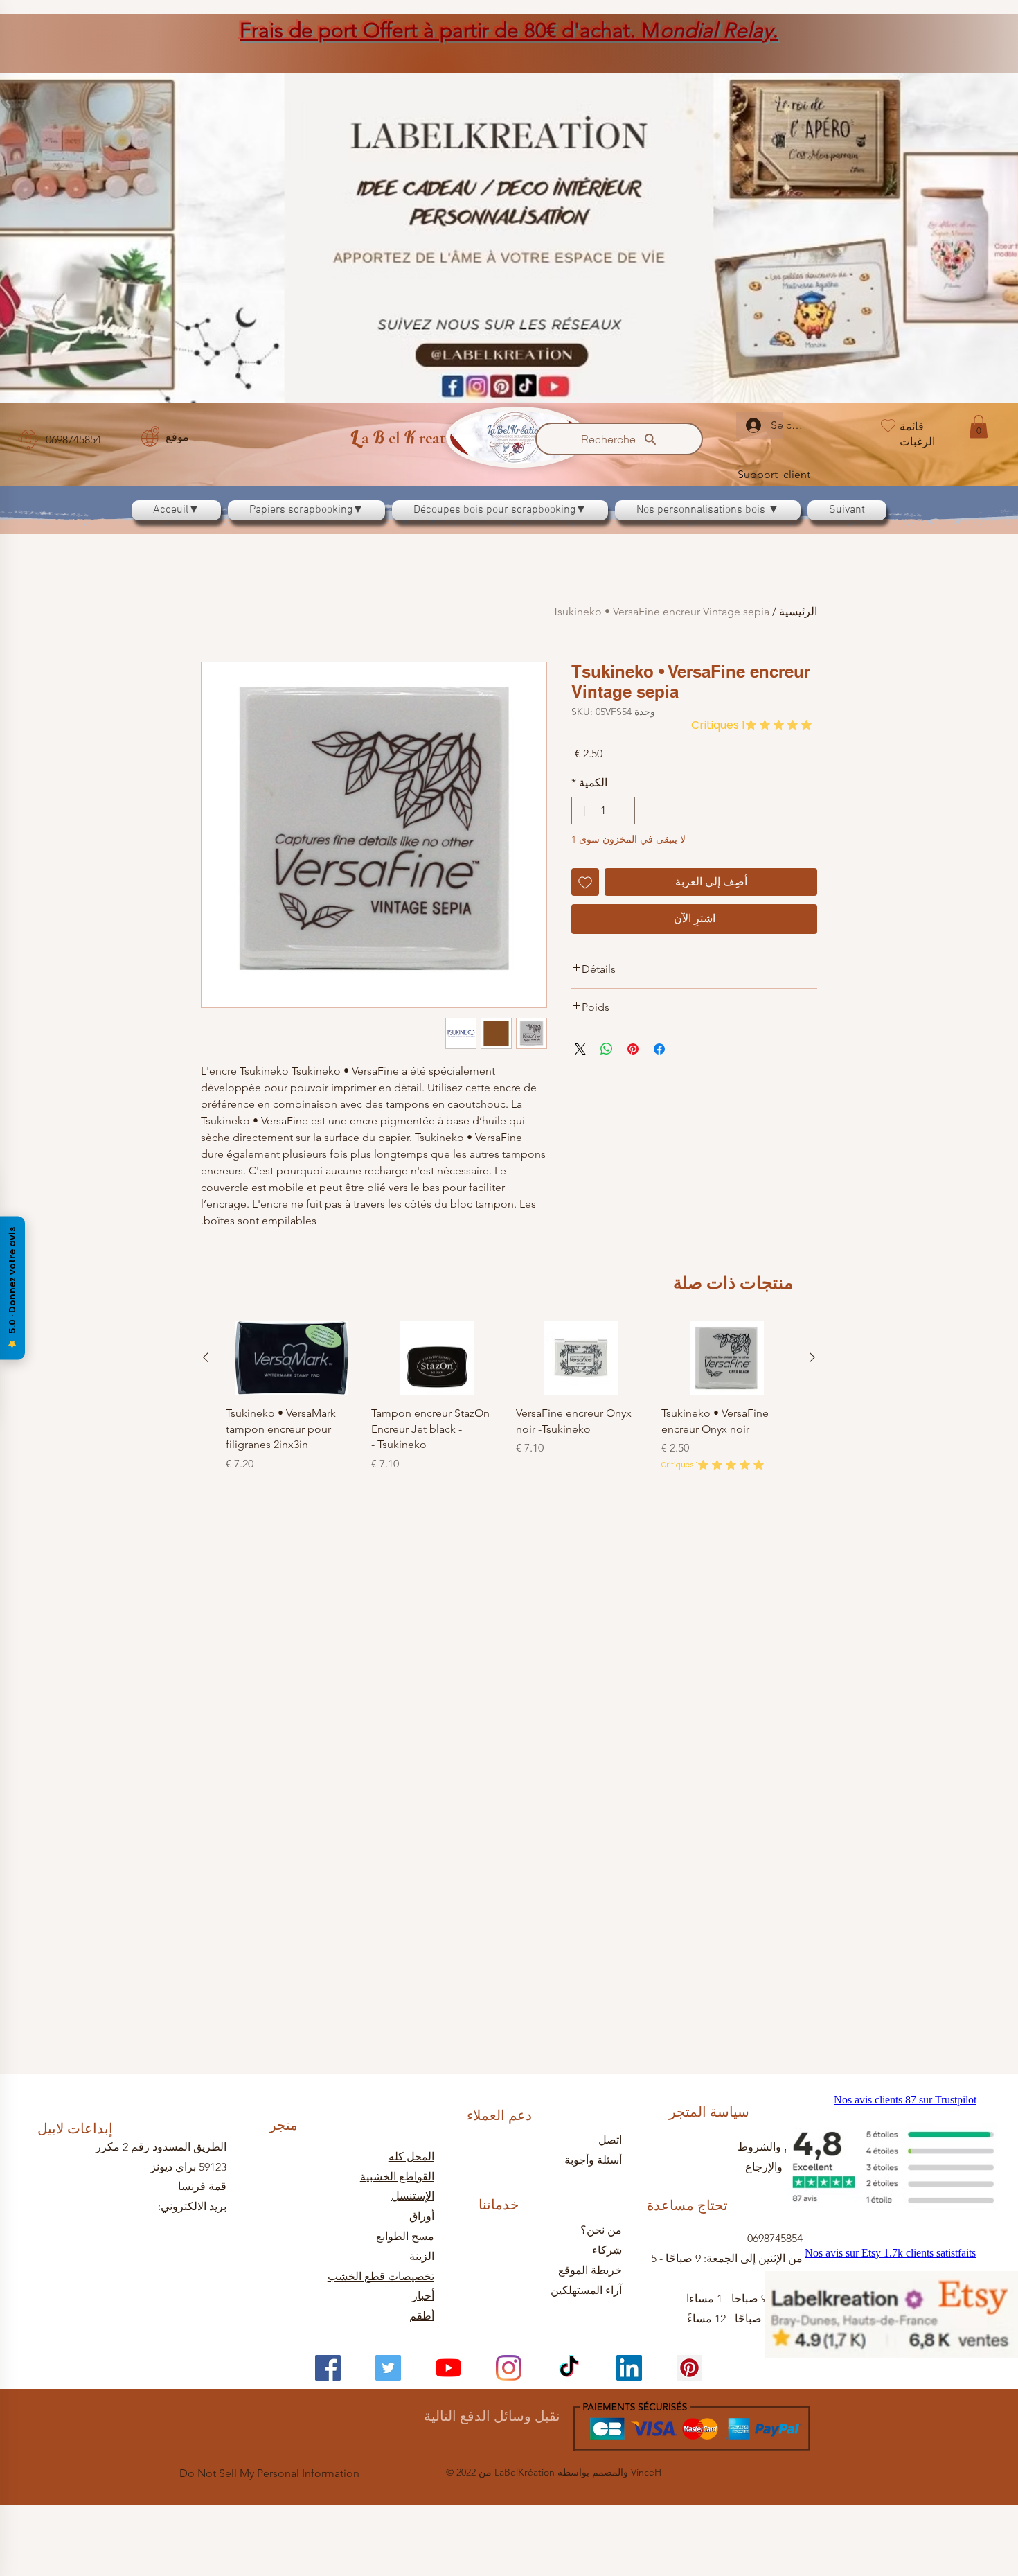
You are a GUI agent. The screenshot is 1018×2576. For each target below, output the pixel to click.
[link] (979, 426)
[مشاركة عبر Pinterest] (633, 1049)
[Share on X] (580, 1049)
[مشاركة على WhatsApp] (607, 1049)
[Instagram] (509, 2368)
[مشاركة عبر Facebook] (659, 1049)
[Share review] (226, 1487)
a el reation (409, 438)
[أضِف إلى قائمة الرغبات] (585, 882)
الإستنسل (413, 2196)
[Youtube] (448, 2368)
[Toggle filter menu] (233, 1439)
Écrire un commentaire (296, 1300)
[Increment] (583, 811)
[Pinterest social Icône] (689, 2368)
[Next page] (476, 1597)
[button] (245, 1551)
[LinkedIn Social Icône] (629, 2368)
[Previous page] (542, 1597)
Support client (774, 474)
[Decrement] (623, 811)
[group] (509, 1778)
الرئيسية (798, 611)
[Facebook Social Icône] (328, 2368)
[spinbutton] (603, 811)
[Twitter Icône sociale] (388, 2368)
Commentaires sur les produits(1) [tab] (720, 1399)
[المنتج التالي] (206, 1738)
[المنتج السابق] (812, 1738)
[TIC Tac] (569, 2368)
